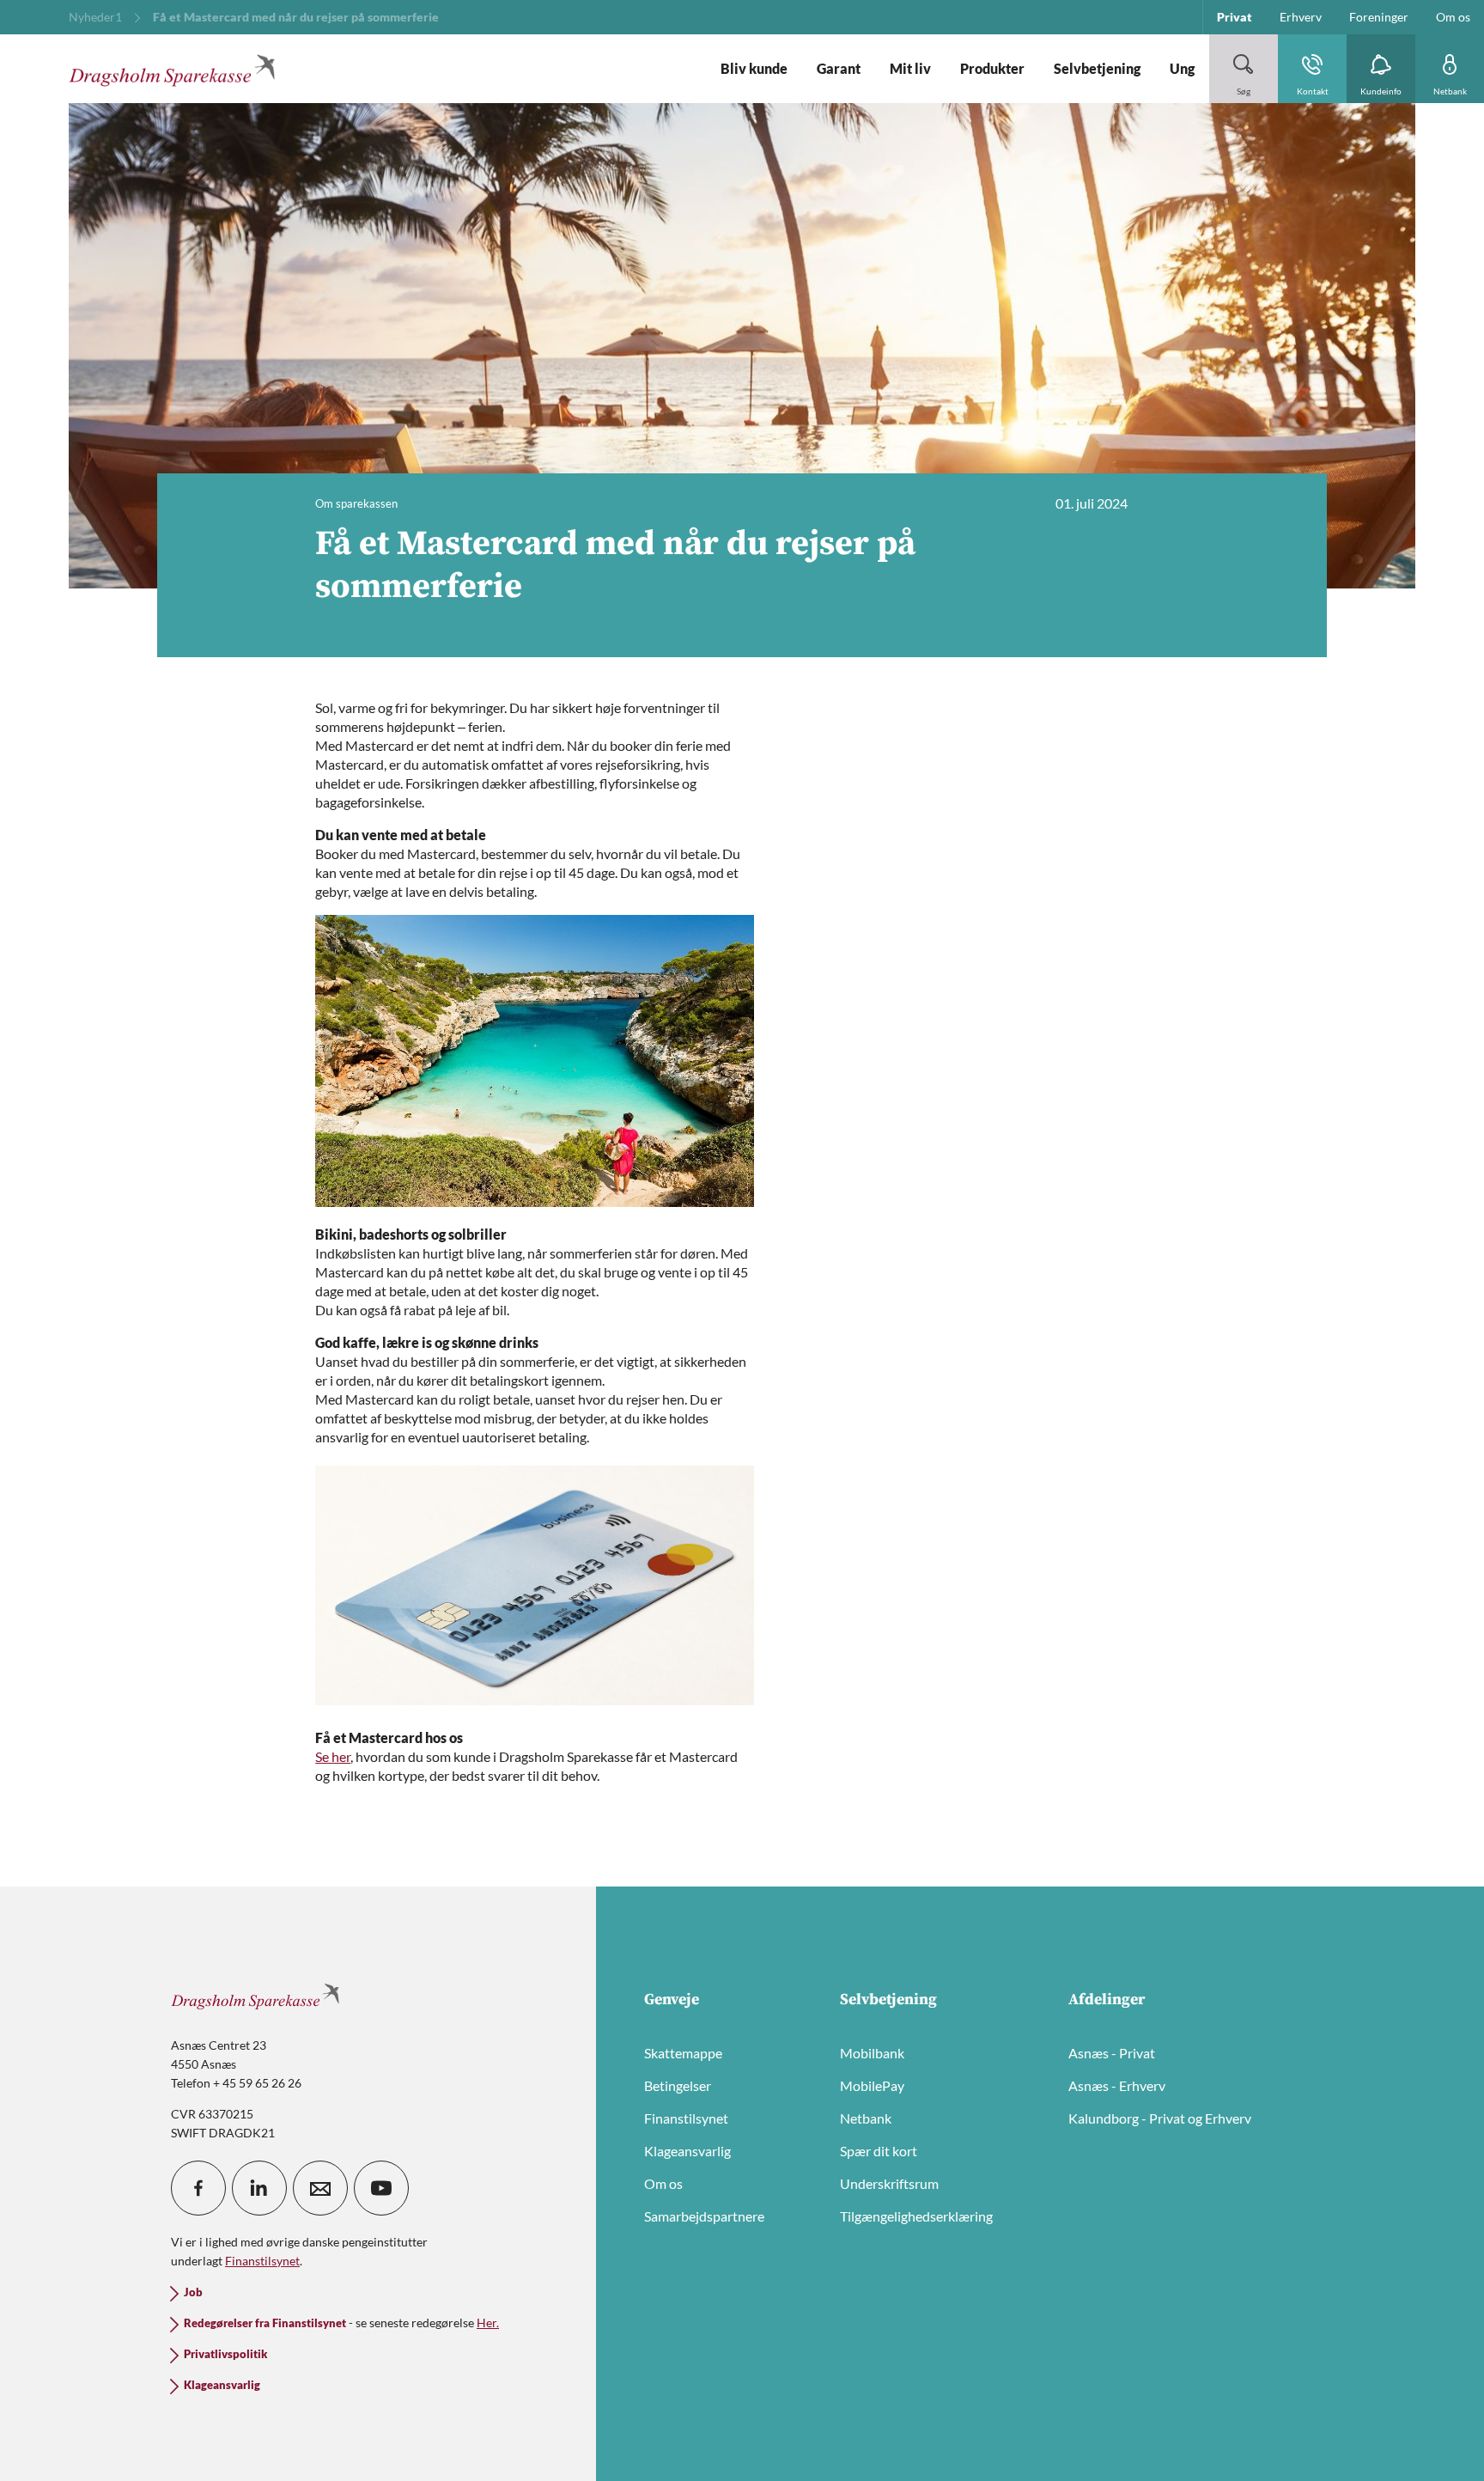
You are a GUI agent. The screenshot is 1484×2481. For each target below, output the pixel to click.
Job (193, 2292)
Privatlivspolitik (225, 2354)
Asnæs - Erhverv (1117, 2085)
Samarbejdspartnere (704, 2216)
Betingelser (678, 2085)
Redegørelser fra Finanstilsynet (265, 2323)
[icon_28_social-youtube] (381, 2188)
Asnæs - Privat (1112, 2053)
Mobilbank (872, 2053)
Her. (488, 2323)
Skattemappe (683, 2053)
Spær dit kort (879, 2151)
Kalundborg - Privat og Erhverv (1160, 2118)
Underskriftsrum (889, 2183)
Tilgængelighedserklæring (916, 2216)
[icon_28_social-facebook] (198, 2188)
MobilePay (872, 2085)
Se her (333, 1756)
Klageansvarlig (687, 2151)
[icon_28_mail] (320, 2188)
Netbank (866, 2118)
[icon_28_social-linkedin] (259, 2188)
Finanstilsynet (686, 2118)
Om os (663, 2183)
